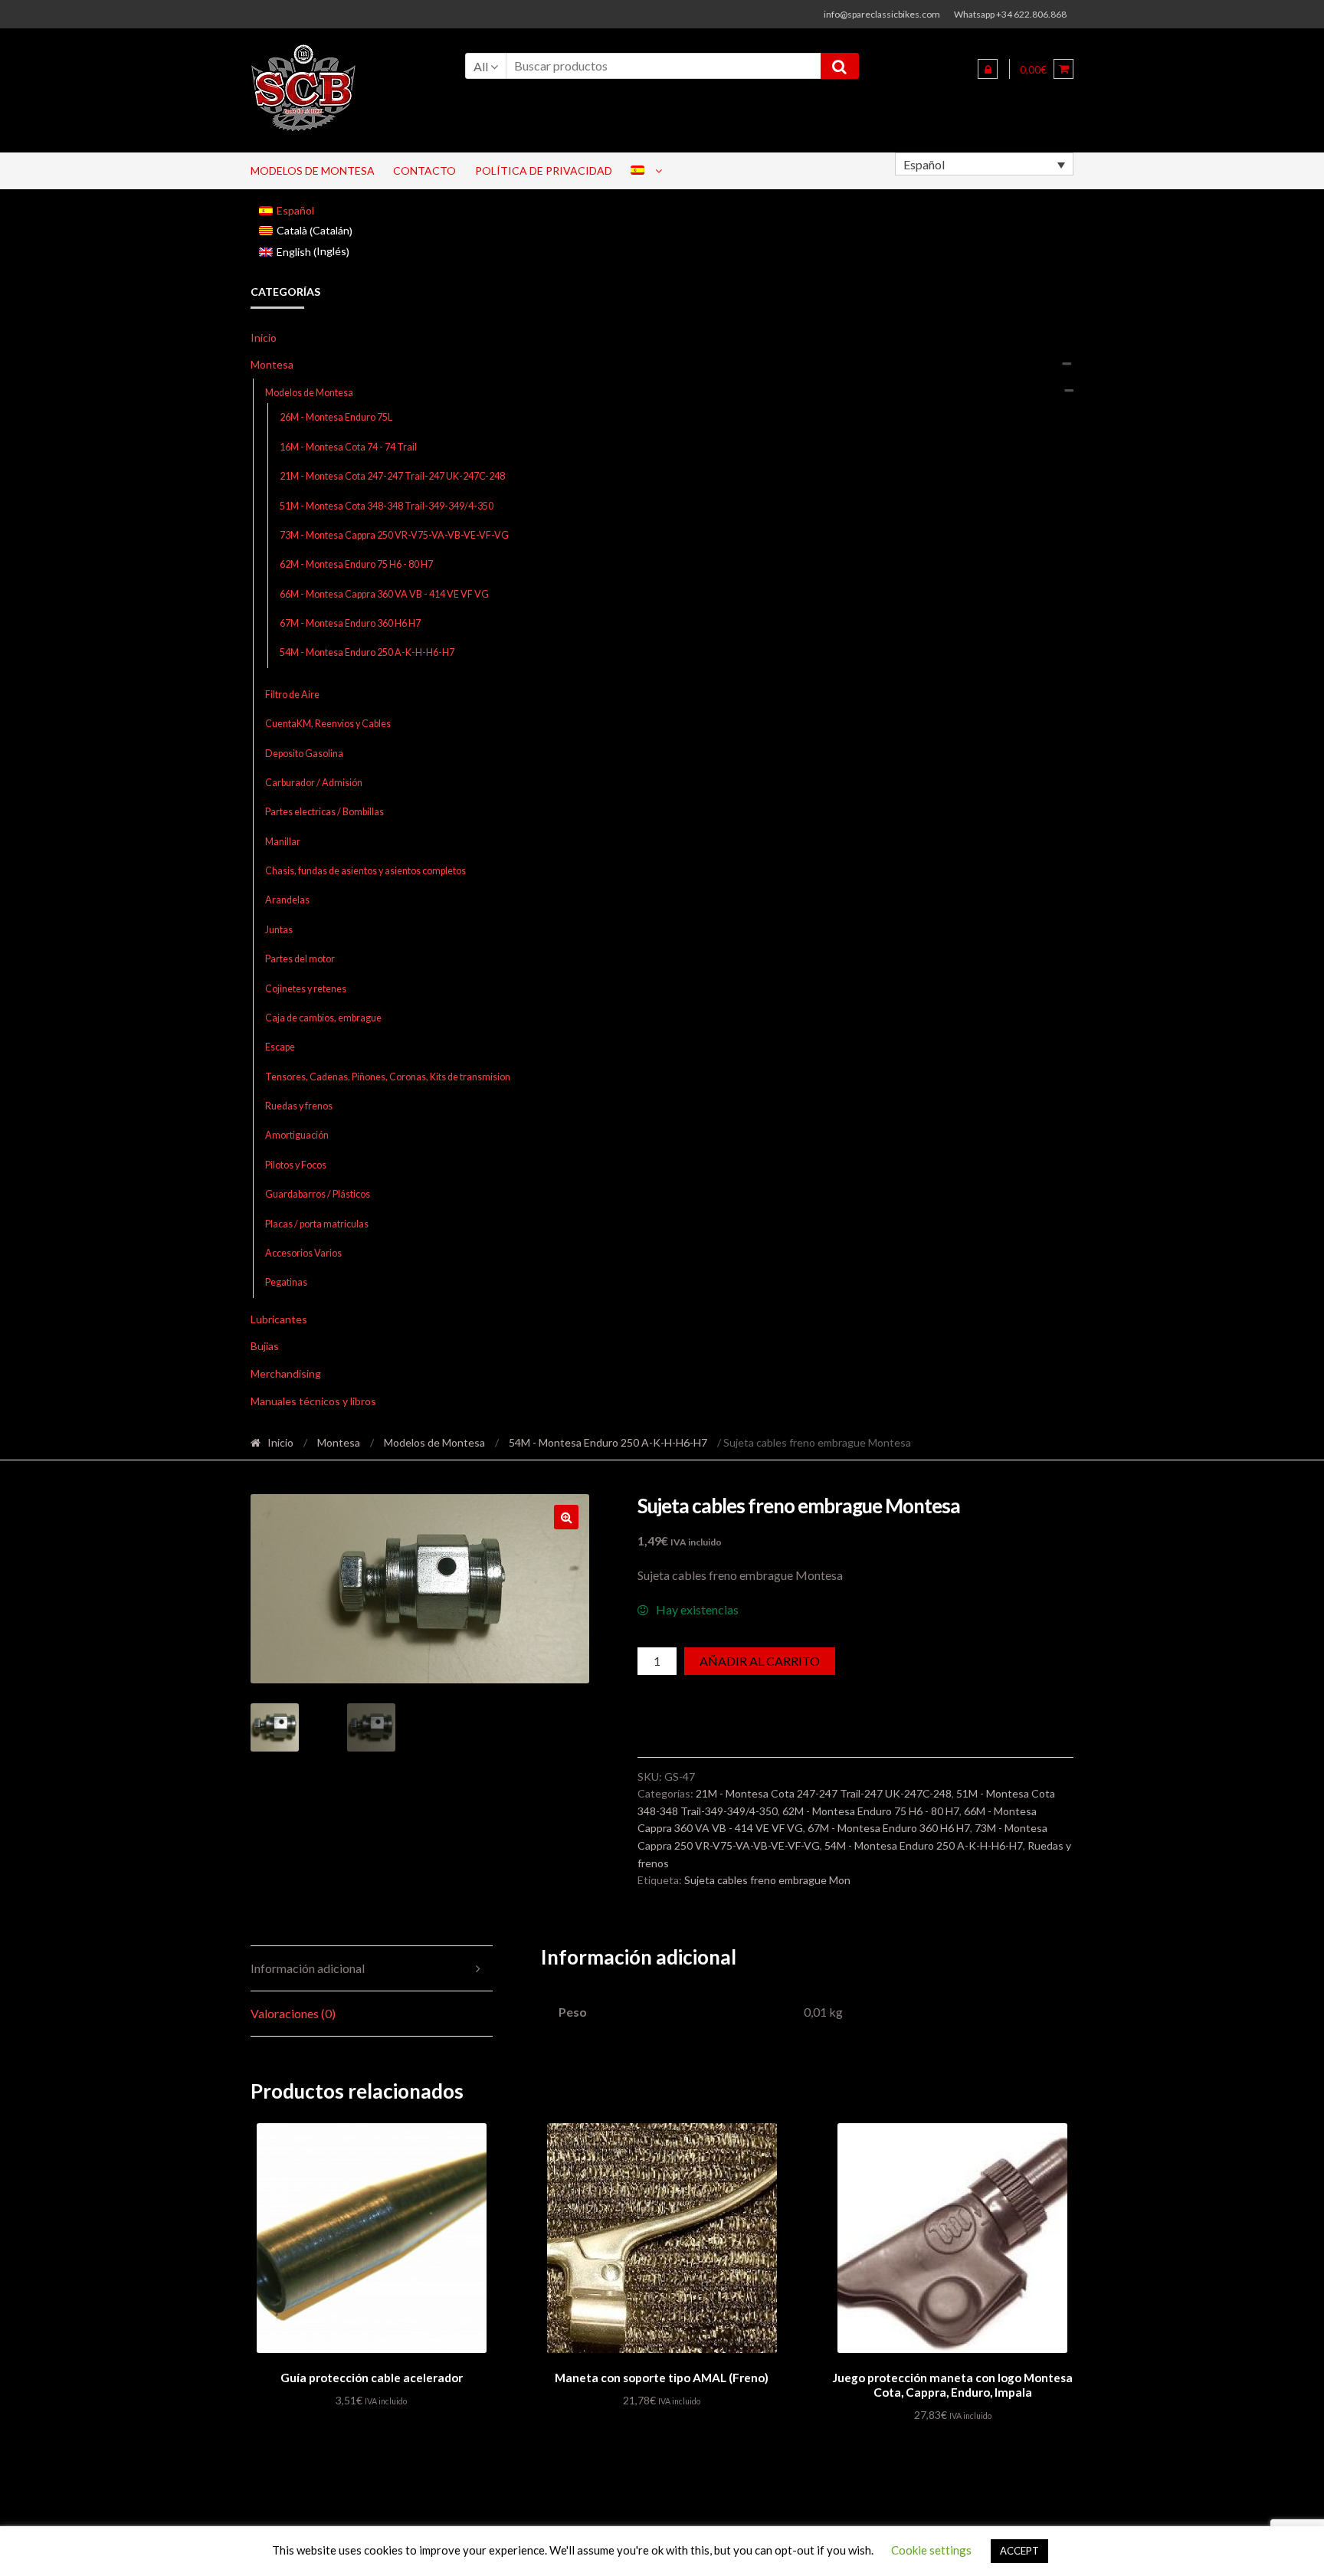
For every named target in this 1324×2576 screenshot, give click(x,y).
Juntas (279, 930)
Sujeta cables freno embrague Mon (767, 1880)
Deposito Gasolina (304, 754)
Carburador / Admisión (314, 783)
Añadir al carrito (760, 1661)
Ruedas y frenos (299, 1106)
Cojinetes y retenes (306, 989)
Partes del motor (300, 959)
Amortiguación (297, 1135)
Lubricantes (279, 1319)
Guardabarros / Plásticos (318, 1194)
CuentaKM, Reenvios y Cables (328, 724)
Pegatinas (286, 1282)
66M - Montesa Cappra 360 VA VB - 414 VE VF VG (384, 594)
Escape (280, 1047)
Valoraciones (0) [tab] (293, 2013)
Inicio (264, 338)
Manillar (283, 842)
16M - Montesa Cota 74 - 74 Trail (348, 447)
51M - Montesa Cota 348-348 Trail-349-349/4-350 (387, 506)
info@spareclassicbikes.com (882, 14)
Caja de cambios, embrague (323, 1018)
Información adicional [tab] (308, 1968)
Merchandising (286, 1373)
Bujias (265, 1346)
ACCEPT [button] (1019, 2551)
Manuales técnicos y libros (313, 1401)
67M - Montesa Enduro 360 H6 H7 (350, 623)
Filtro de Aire (292, 695)
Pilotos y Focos (296, 1165)
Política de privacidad (544, 170)
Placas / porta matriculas (317, 1224)
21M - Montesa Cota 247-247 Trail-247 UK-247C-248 (392, 476)
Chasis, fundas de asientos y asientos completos (365, 871)
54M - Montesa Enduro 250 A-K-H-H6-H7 (367, 652)
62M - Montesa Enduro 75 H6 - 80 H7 (356, 564)
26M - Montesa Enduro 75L (336, 417)
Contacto (424, 170)
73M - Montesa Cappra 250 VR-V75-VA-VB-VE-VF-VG (394, 535)
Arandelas (287, 900)
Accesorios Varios (303, 1253)
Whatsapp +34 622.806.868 (1010, 14)
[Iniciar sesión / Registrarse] (988, 69)
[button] (566, 1517)
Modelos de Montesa (313, 170)
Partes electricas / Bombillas (324, 812)
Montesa (272, 364)
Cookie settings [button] (931, 2550)
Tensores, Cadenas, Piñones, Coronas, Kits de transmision (388, 1077)
